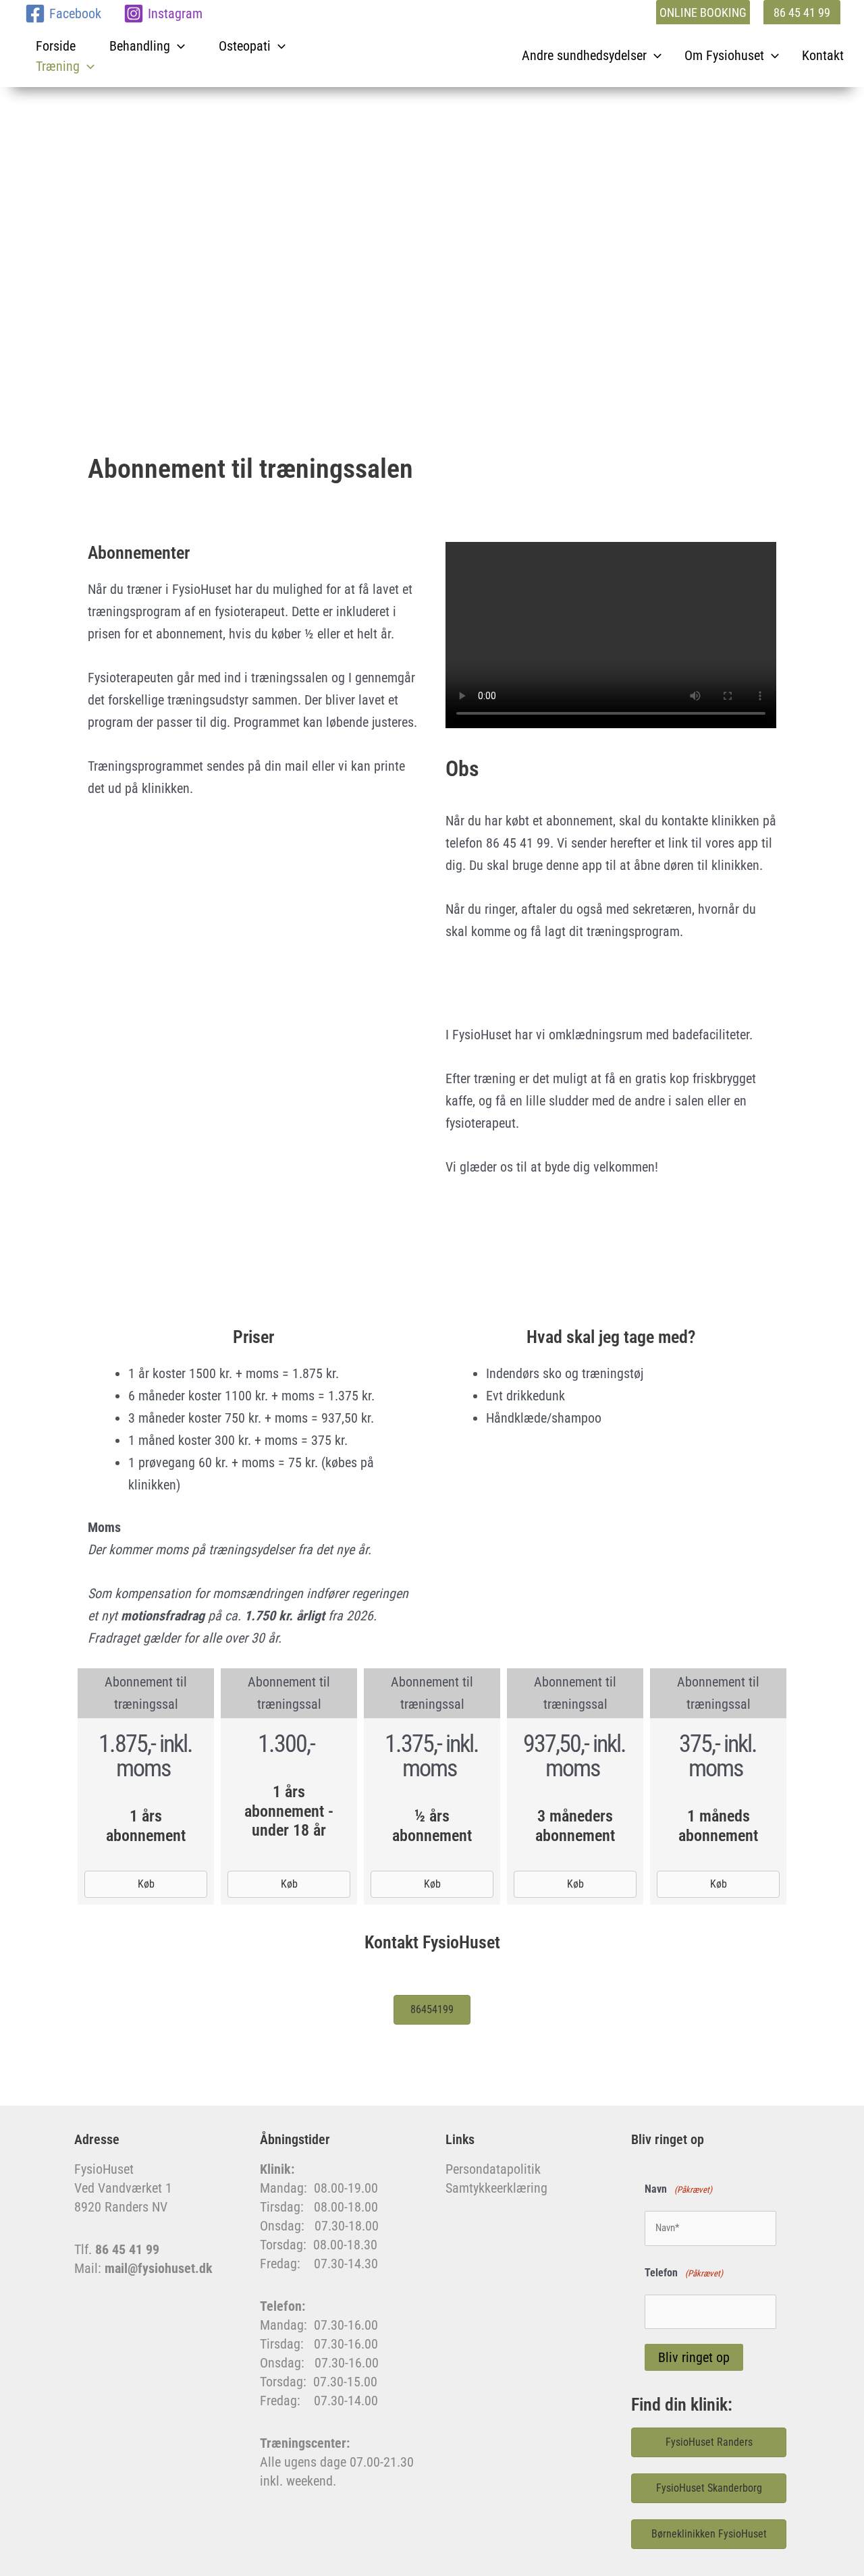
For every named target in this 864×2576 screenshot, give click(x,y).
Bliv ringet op (694, 2357)
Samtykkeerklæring (496, 2188)
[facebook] (119, 13)
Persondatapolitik (493, 2169)
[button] (700, 13)
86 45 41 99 (127, 2249)
